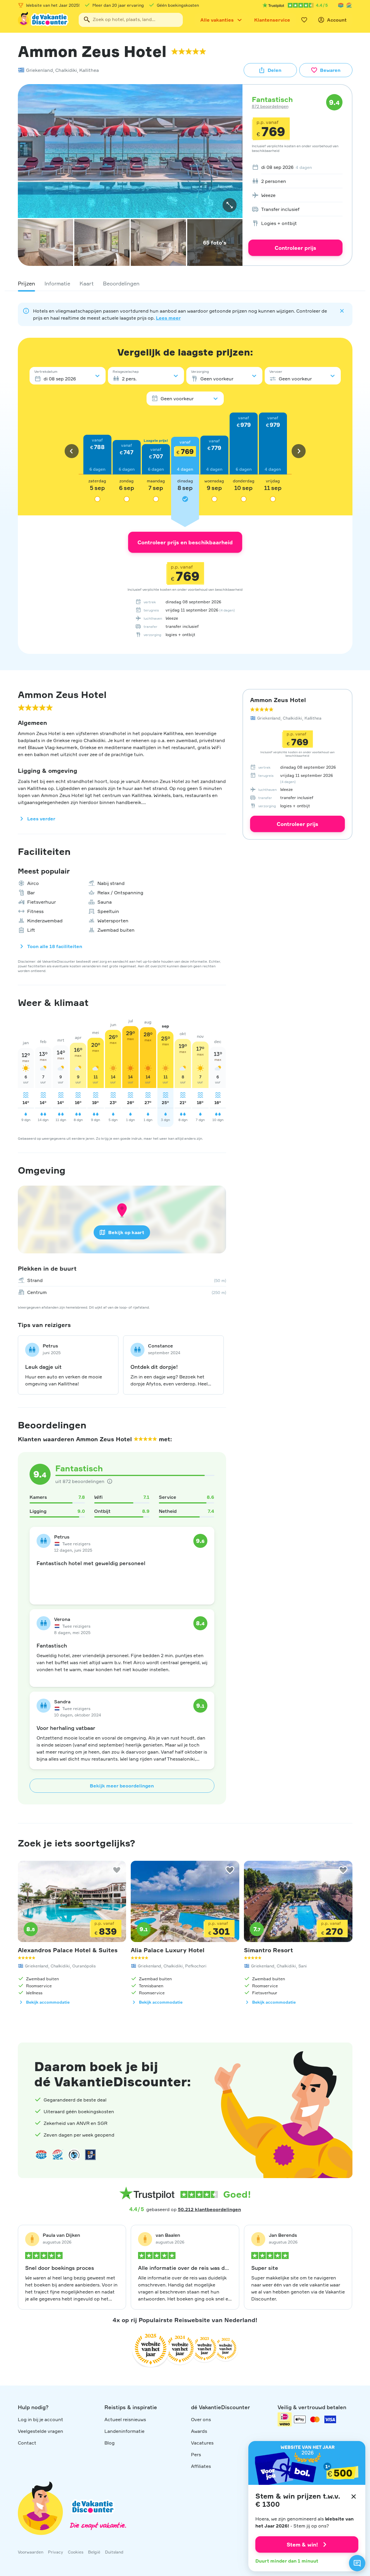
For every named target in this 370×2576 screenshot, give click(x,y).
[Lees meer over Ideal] (74, 2155)
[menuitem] (295, 167)
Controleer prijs (295, 248)
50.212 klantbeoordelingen (209, 2209)
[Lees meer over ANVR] (341, 5)
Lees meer (168, 318)
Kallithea (89, 70)
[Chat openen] (357, 2563)
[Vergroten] (230, 205)
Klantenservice (272, 20)
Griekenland (39, 70)
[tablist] (185, 283)
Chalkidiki (66, 70)
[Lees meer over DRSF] (90, 2155)
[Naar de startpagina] (44, 20)
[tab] (26, 283)
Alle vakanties (217, 20)
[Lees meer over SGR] (349, 5)
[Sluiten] (354, 2497)
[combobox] (131, 20)
